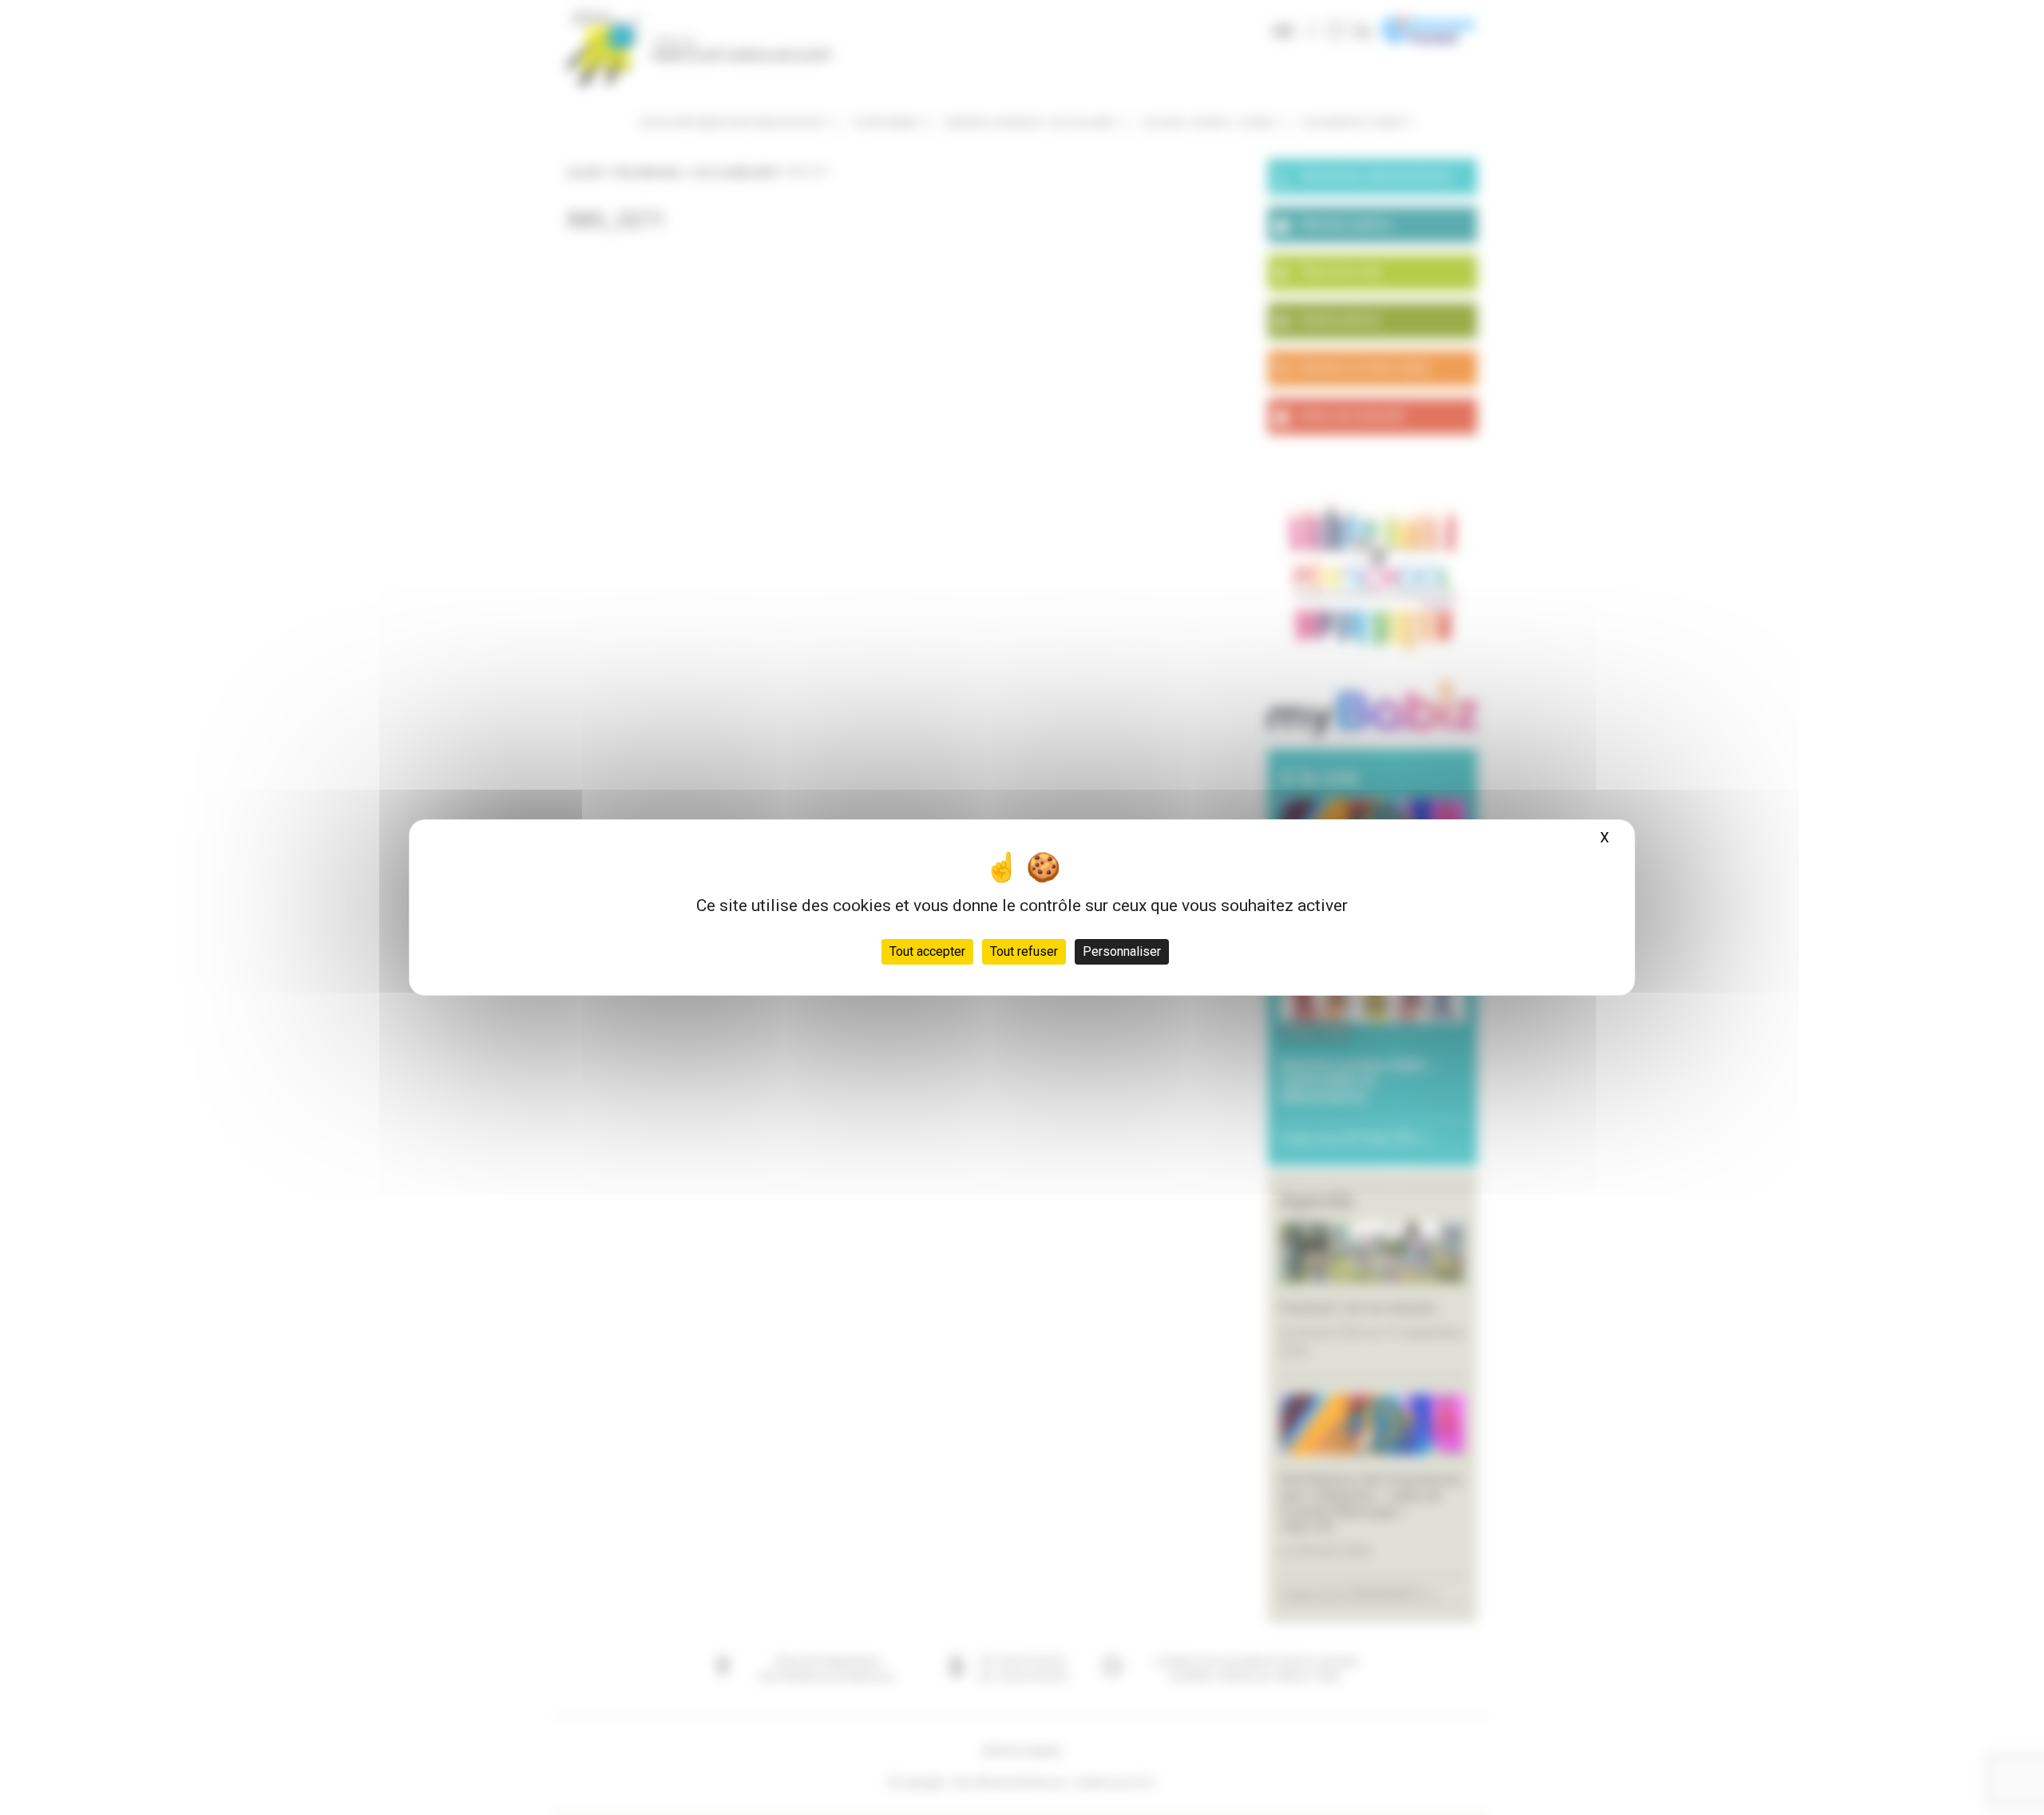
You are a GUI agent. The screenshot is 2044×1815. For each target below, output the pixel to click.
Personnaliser (1122, 951)
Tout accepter (927, 951)
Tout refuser (1024, 951)
